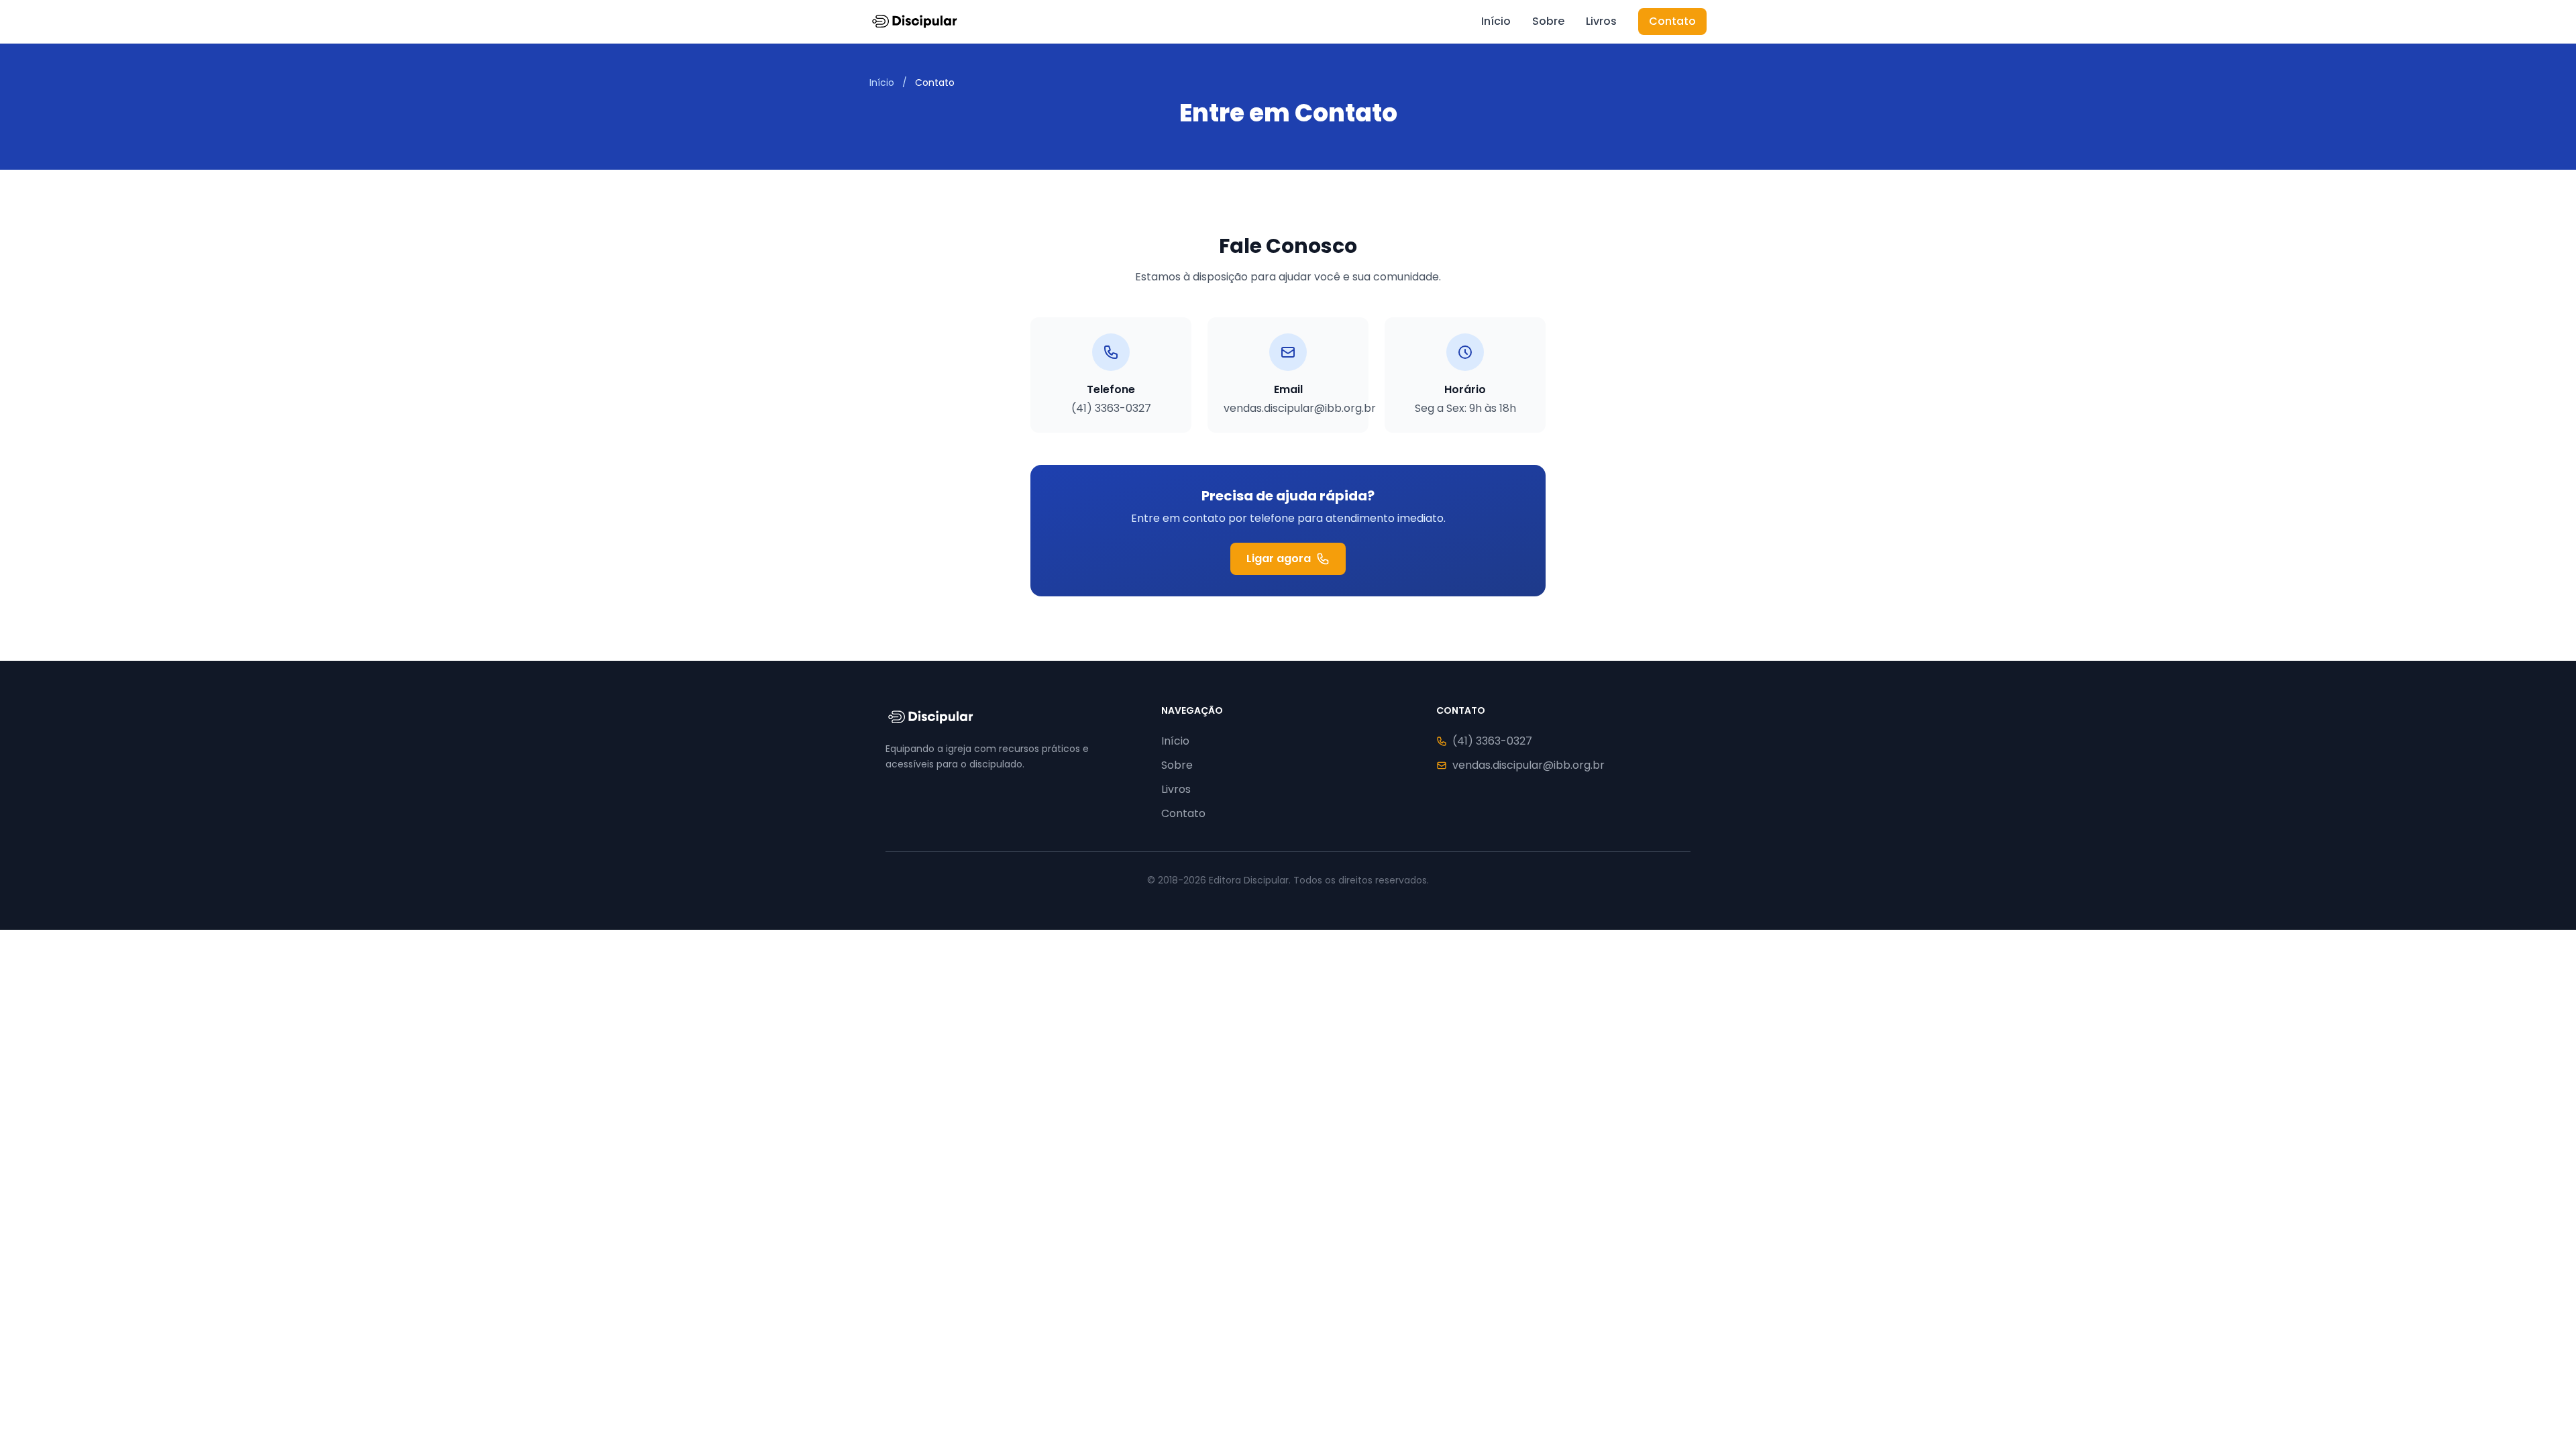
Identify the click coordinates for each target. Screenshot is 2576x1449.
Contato (1672, 21)
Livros (1601, 21)
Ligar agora (1279, 558)
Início (1496, 21)
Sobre (1548, 21)
